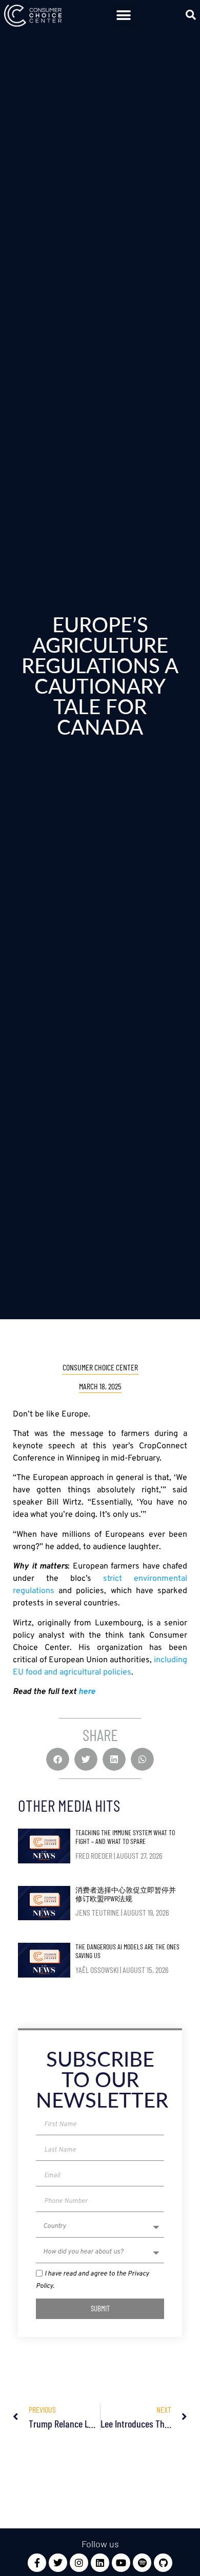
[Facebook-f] (37, 2563)
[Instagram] (79, 2563)
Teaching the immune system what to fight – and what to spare (125, 1837)
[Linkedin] (100, 2563)
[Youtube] (121, 2563)
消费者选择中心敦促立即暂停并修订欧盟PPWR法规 (126, 1894)
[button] (124, 16)
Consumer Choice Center (100, 1367)
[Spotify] (142, 2563)
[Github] (163, 2563)
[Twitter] (58, 2563)
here (87, 1692)
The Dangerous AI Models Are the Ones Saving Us (127, 1951)
